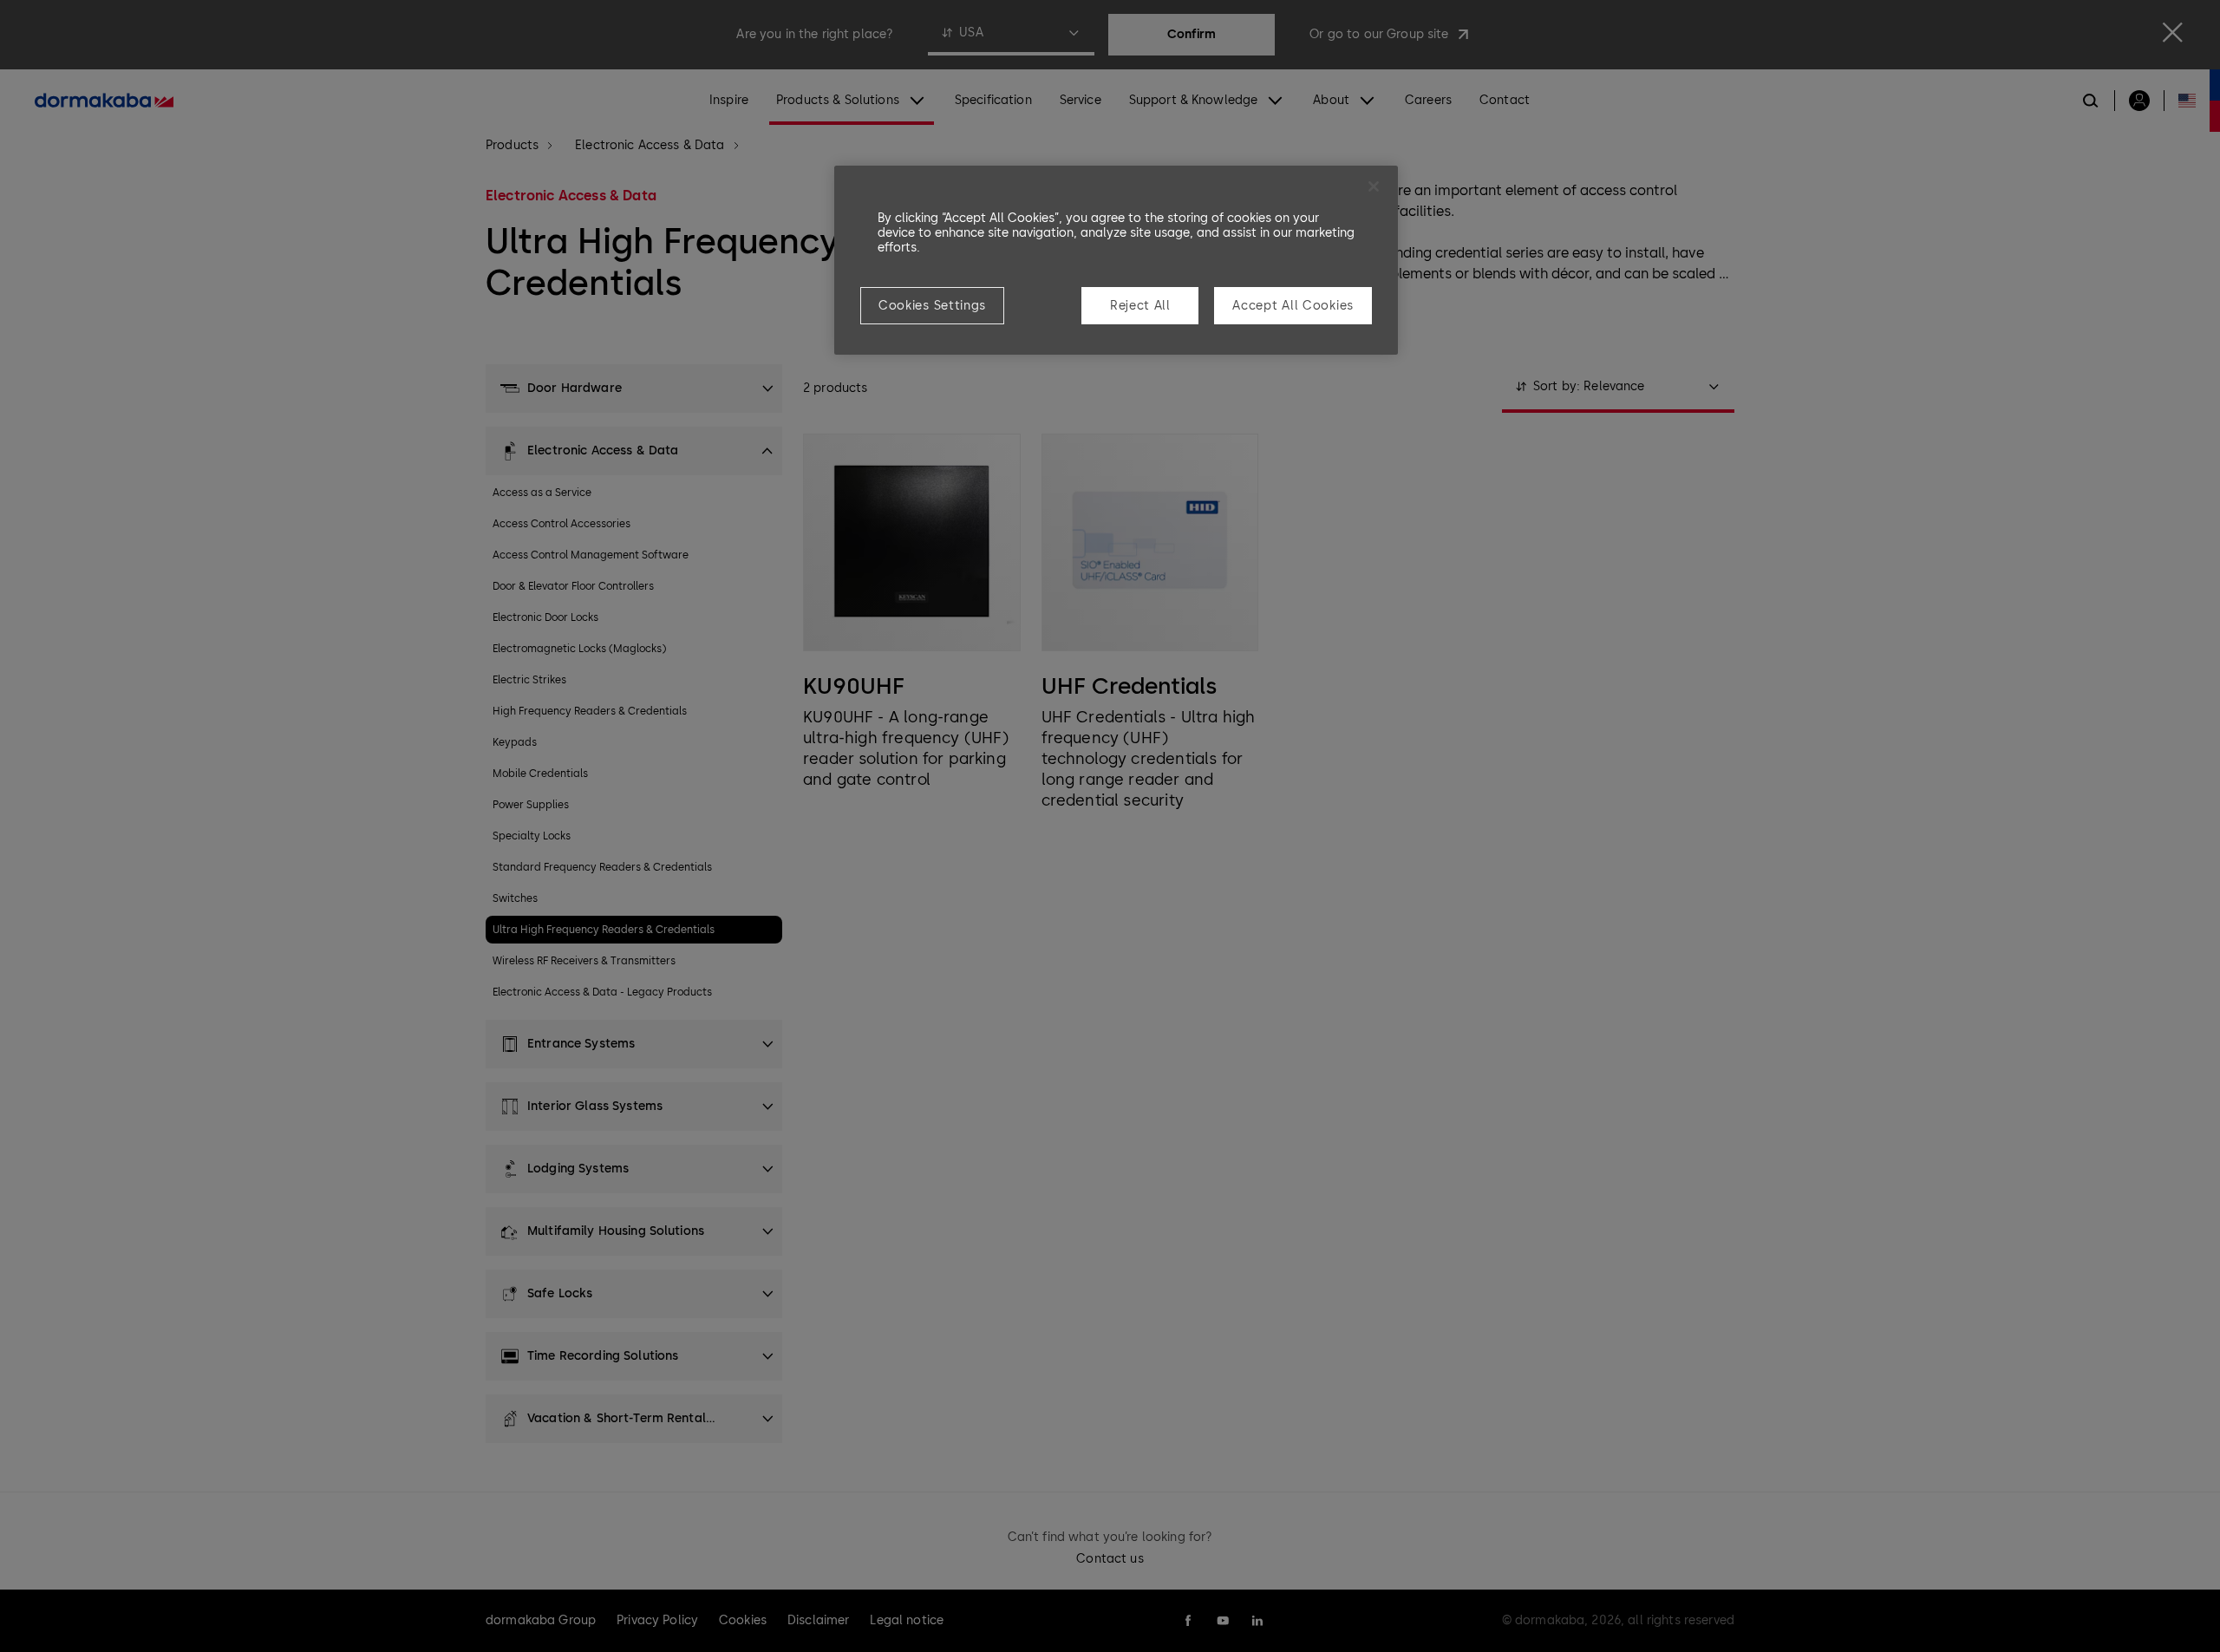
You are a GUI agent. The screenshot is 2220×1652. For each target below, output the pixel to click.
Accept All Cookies (1293, 306)
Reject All (1140, 306)
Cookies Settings (932, 306)
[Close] (1374, 186)
